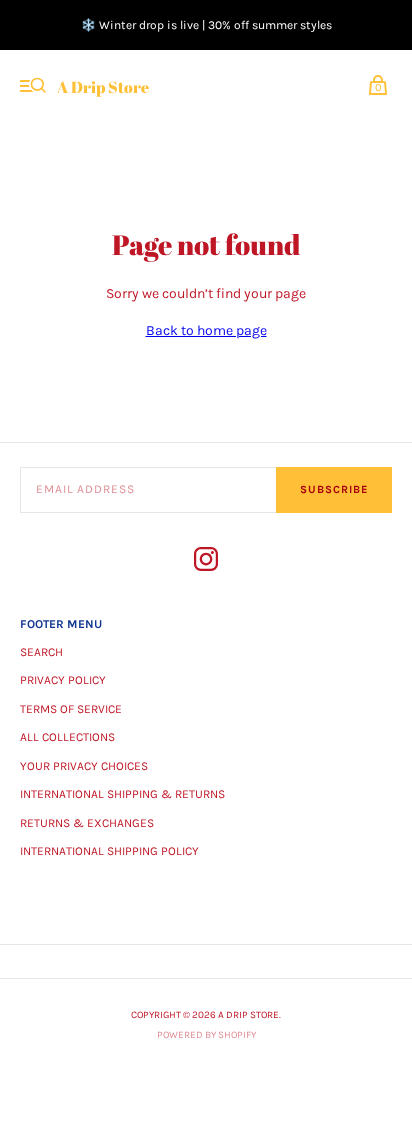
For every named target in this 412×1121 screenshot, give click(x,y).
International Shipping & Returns (122, 794)
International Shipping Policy (109, 851)
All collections (67, 737)
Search (41, 652)
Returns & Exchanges (87, 823)
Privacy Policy (63, 680)
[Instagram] (206, 562)
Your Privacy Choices (84, 766)
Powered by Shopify (206, 1035)
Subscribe (334, 489)
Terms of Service (71, 709)
